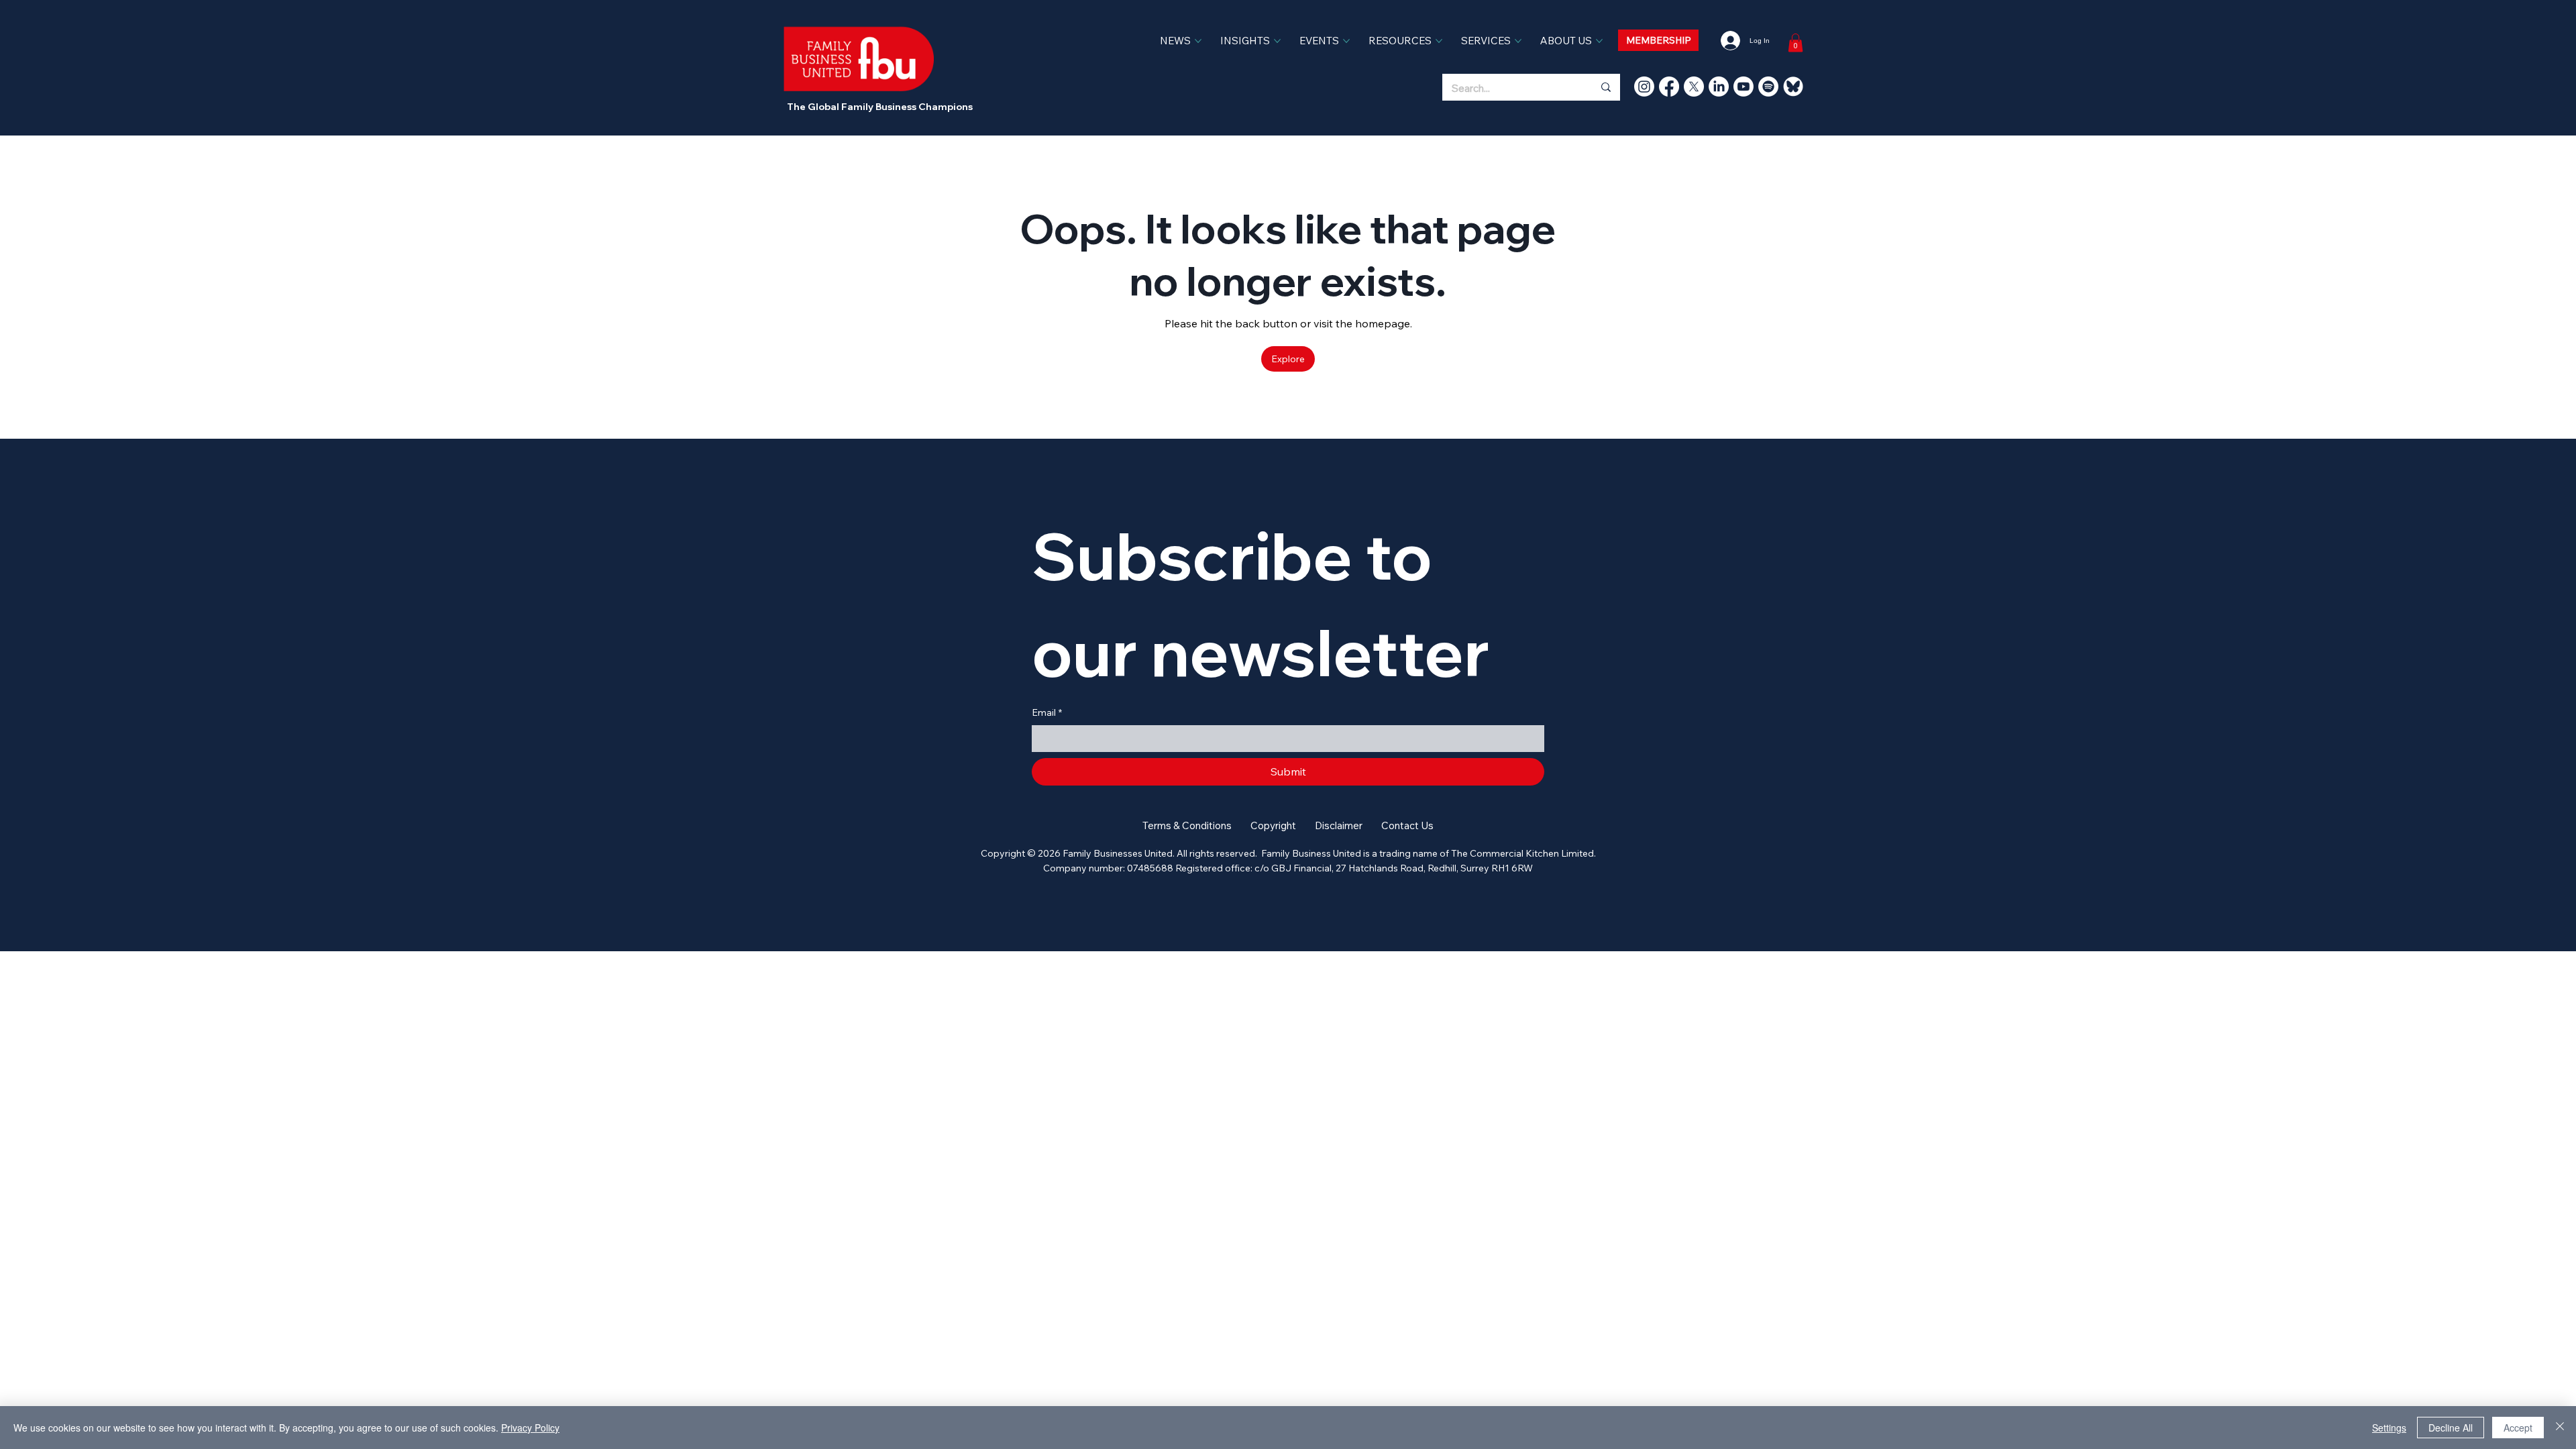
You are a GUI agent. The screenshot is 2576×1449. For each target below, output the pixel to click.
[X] (1694, 87)
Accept (2518, 1428)
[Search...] (1605, 87)
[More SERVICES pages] (1518, 41)
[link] (1795, 43)
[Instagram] (1644, 87)
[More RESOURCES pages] (1439, 41)
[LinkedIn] (1719, 87)
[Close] (2560, 1428)
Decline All (2451, 1428)
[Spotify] (1768, 87)
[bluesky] (1793, 87)
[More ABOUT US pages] (1599, 41)
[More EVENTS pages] (1346, 41)
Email (1047, 712)
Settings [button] (2389, 1428)
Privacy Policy (530, 1428)
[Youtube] (1743, 87)
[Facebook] (1669, 87)
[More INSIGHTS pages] (1277, 41)
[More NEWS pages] (1198, 41)
